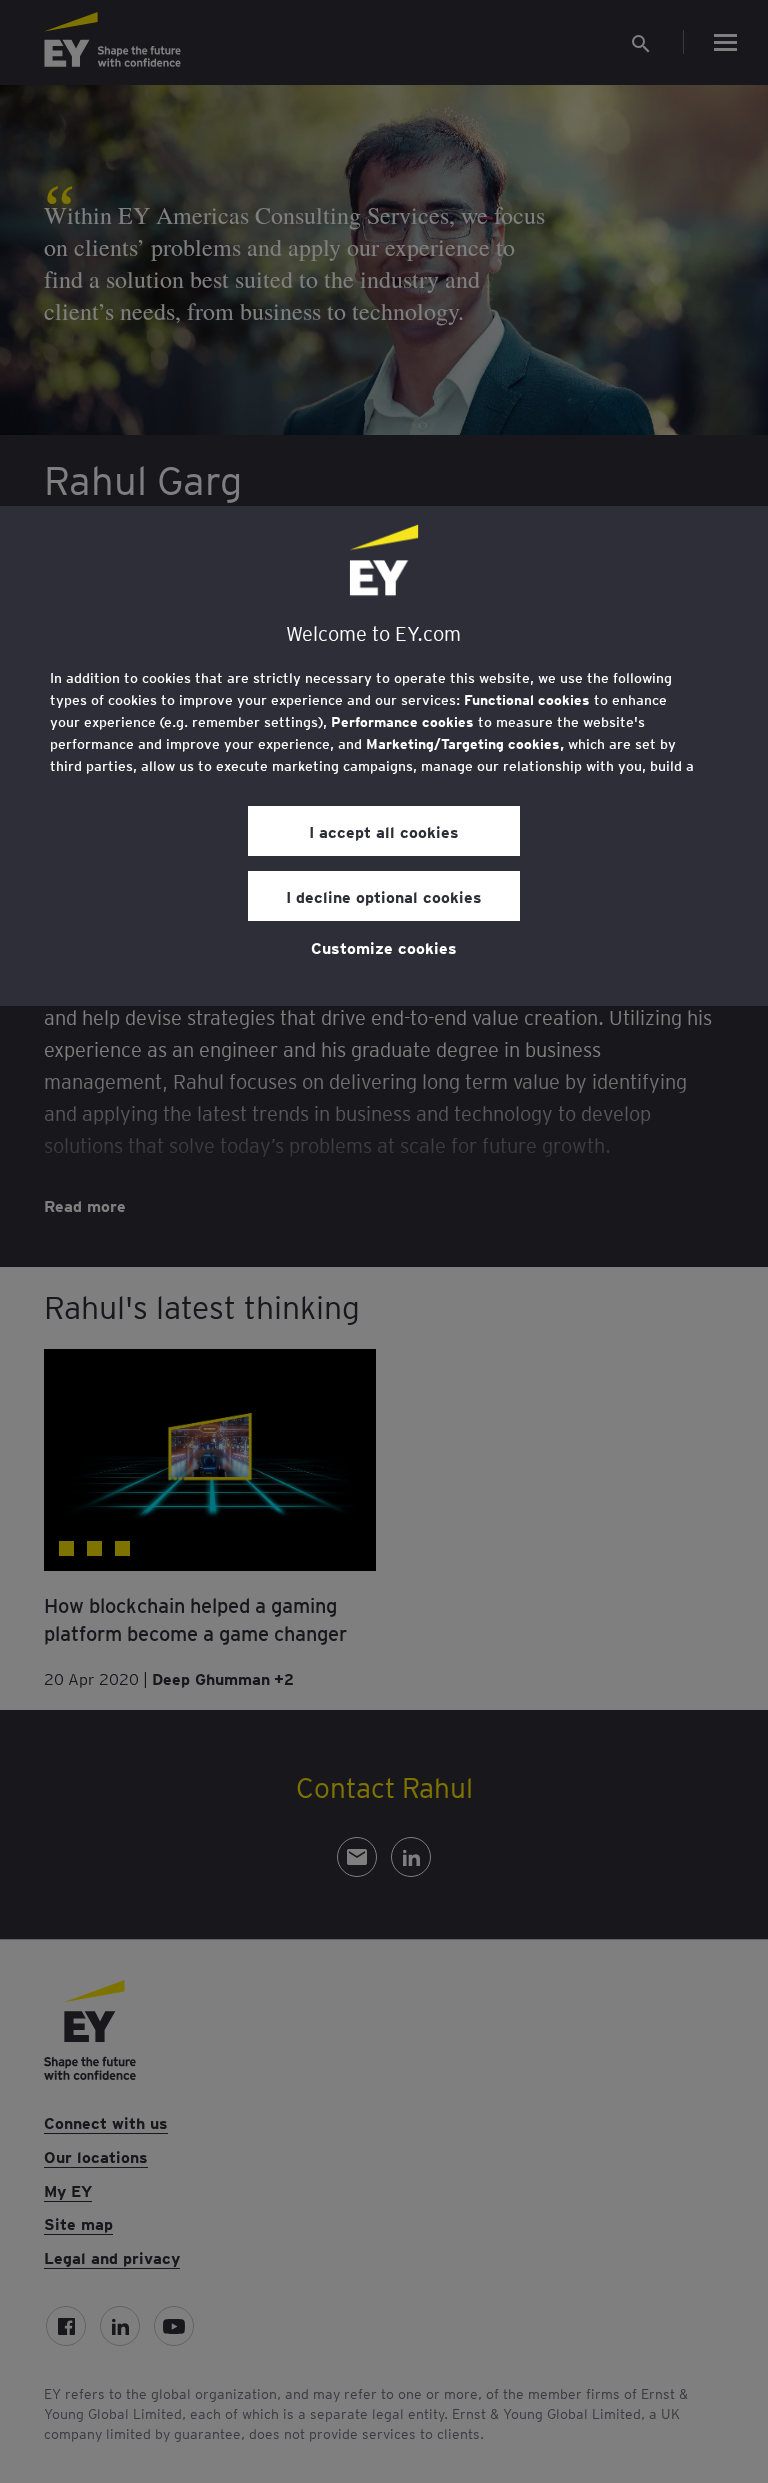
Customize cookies (384, 947)
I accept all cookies (384, 831)
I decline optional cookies (384, 896)
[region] (384, 756)
